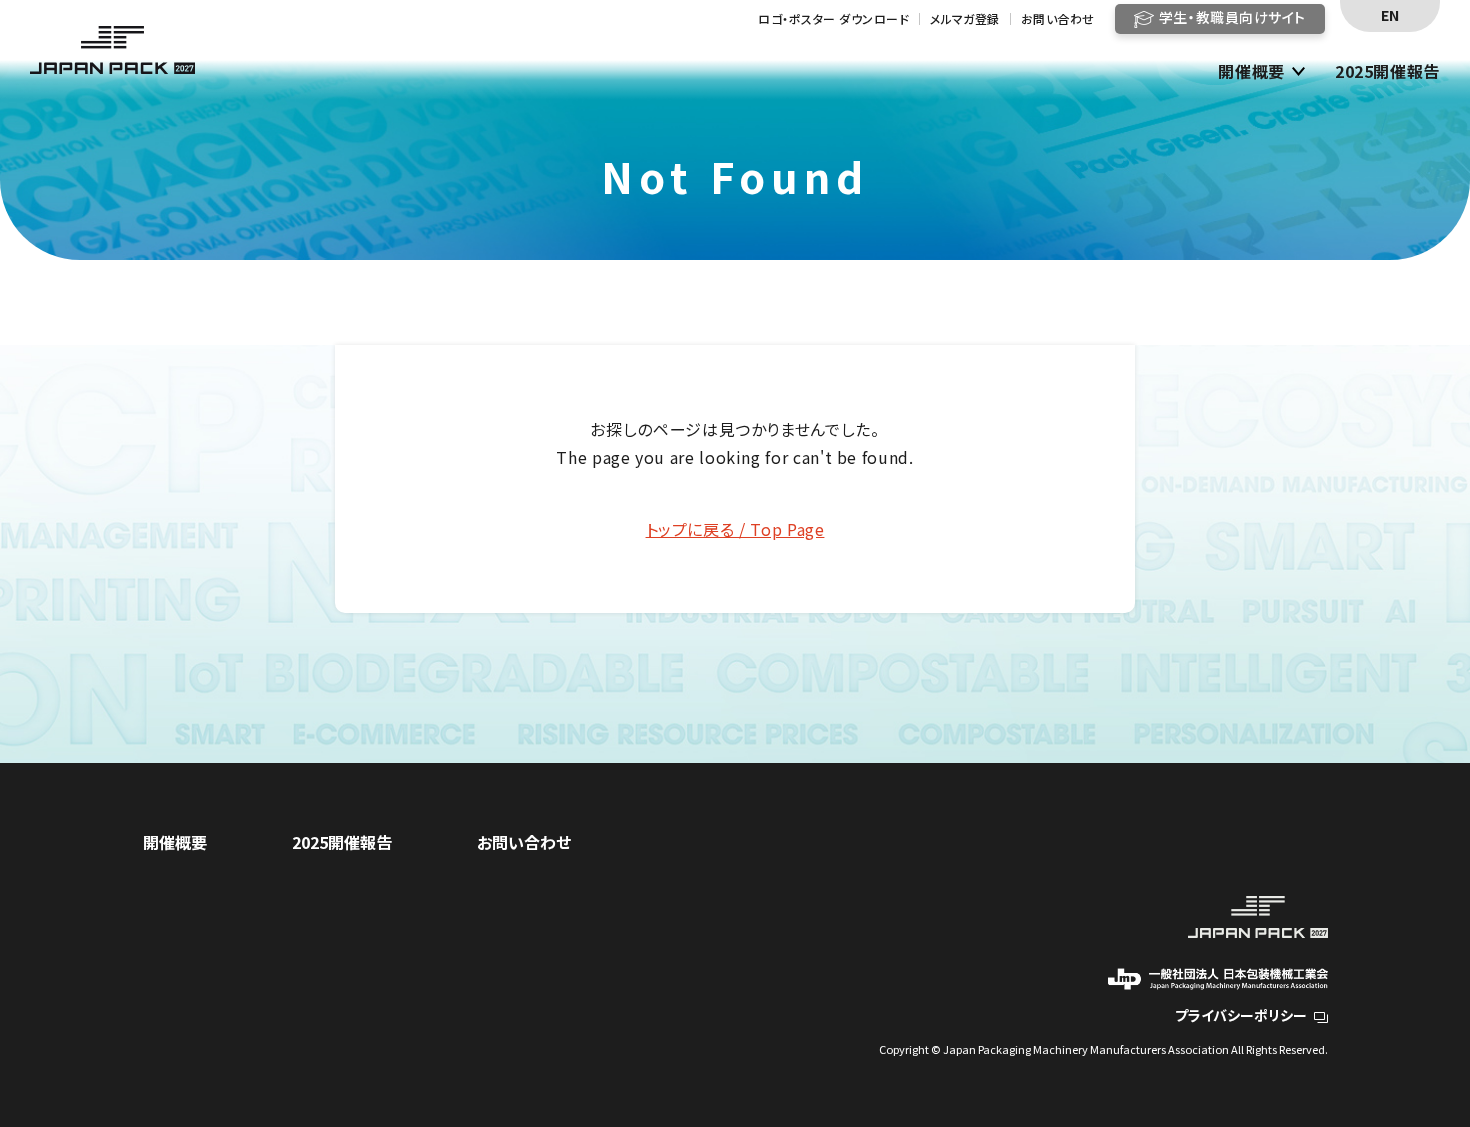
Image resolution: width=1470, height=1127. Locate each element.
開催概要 (1251, 72)
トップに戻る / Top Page (735, 529)
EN (1390, 15)
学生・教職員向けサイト (1232, 17)
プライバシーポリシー (1241, 1015)
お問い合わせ (1058, 19)
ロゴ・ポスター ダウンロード (833, 19)
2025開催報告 (1387, 72)
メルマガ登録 (965, 19)
